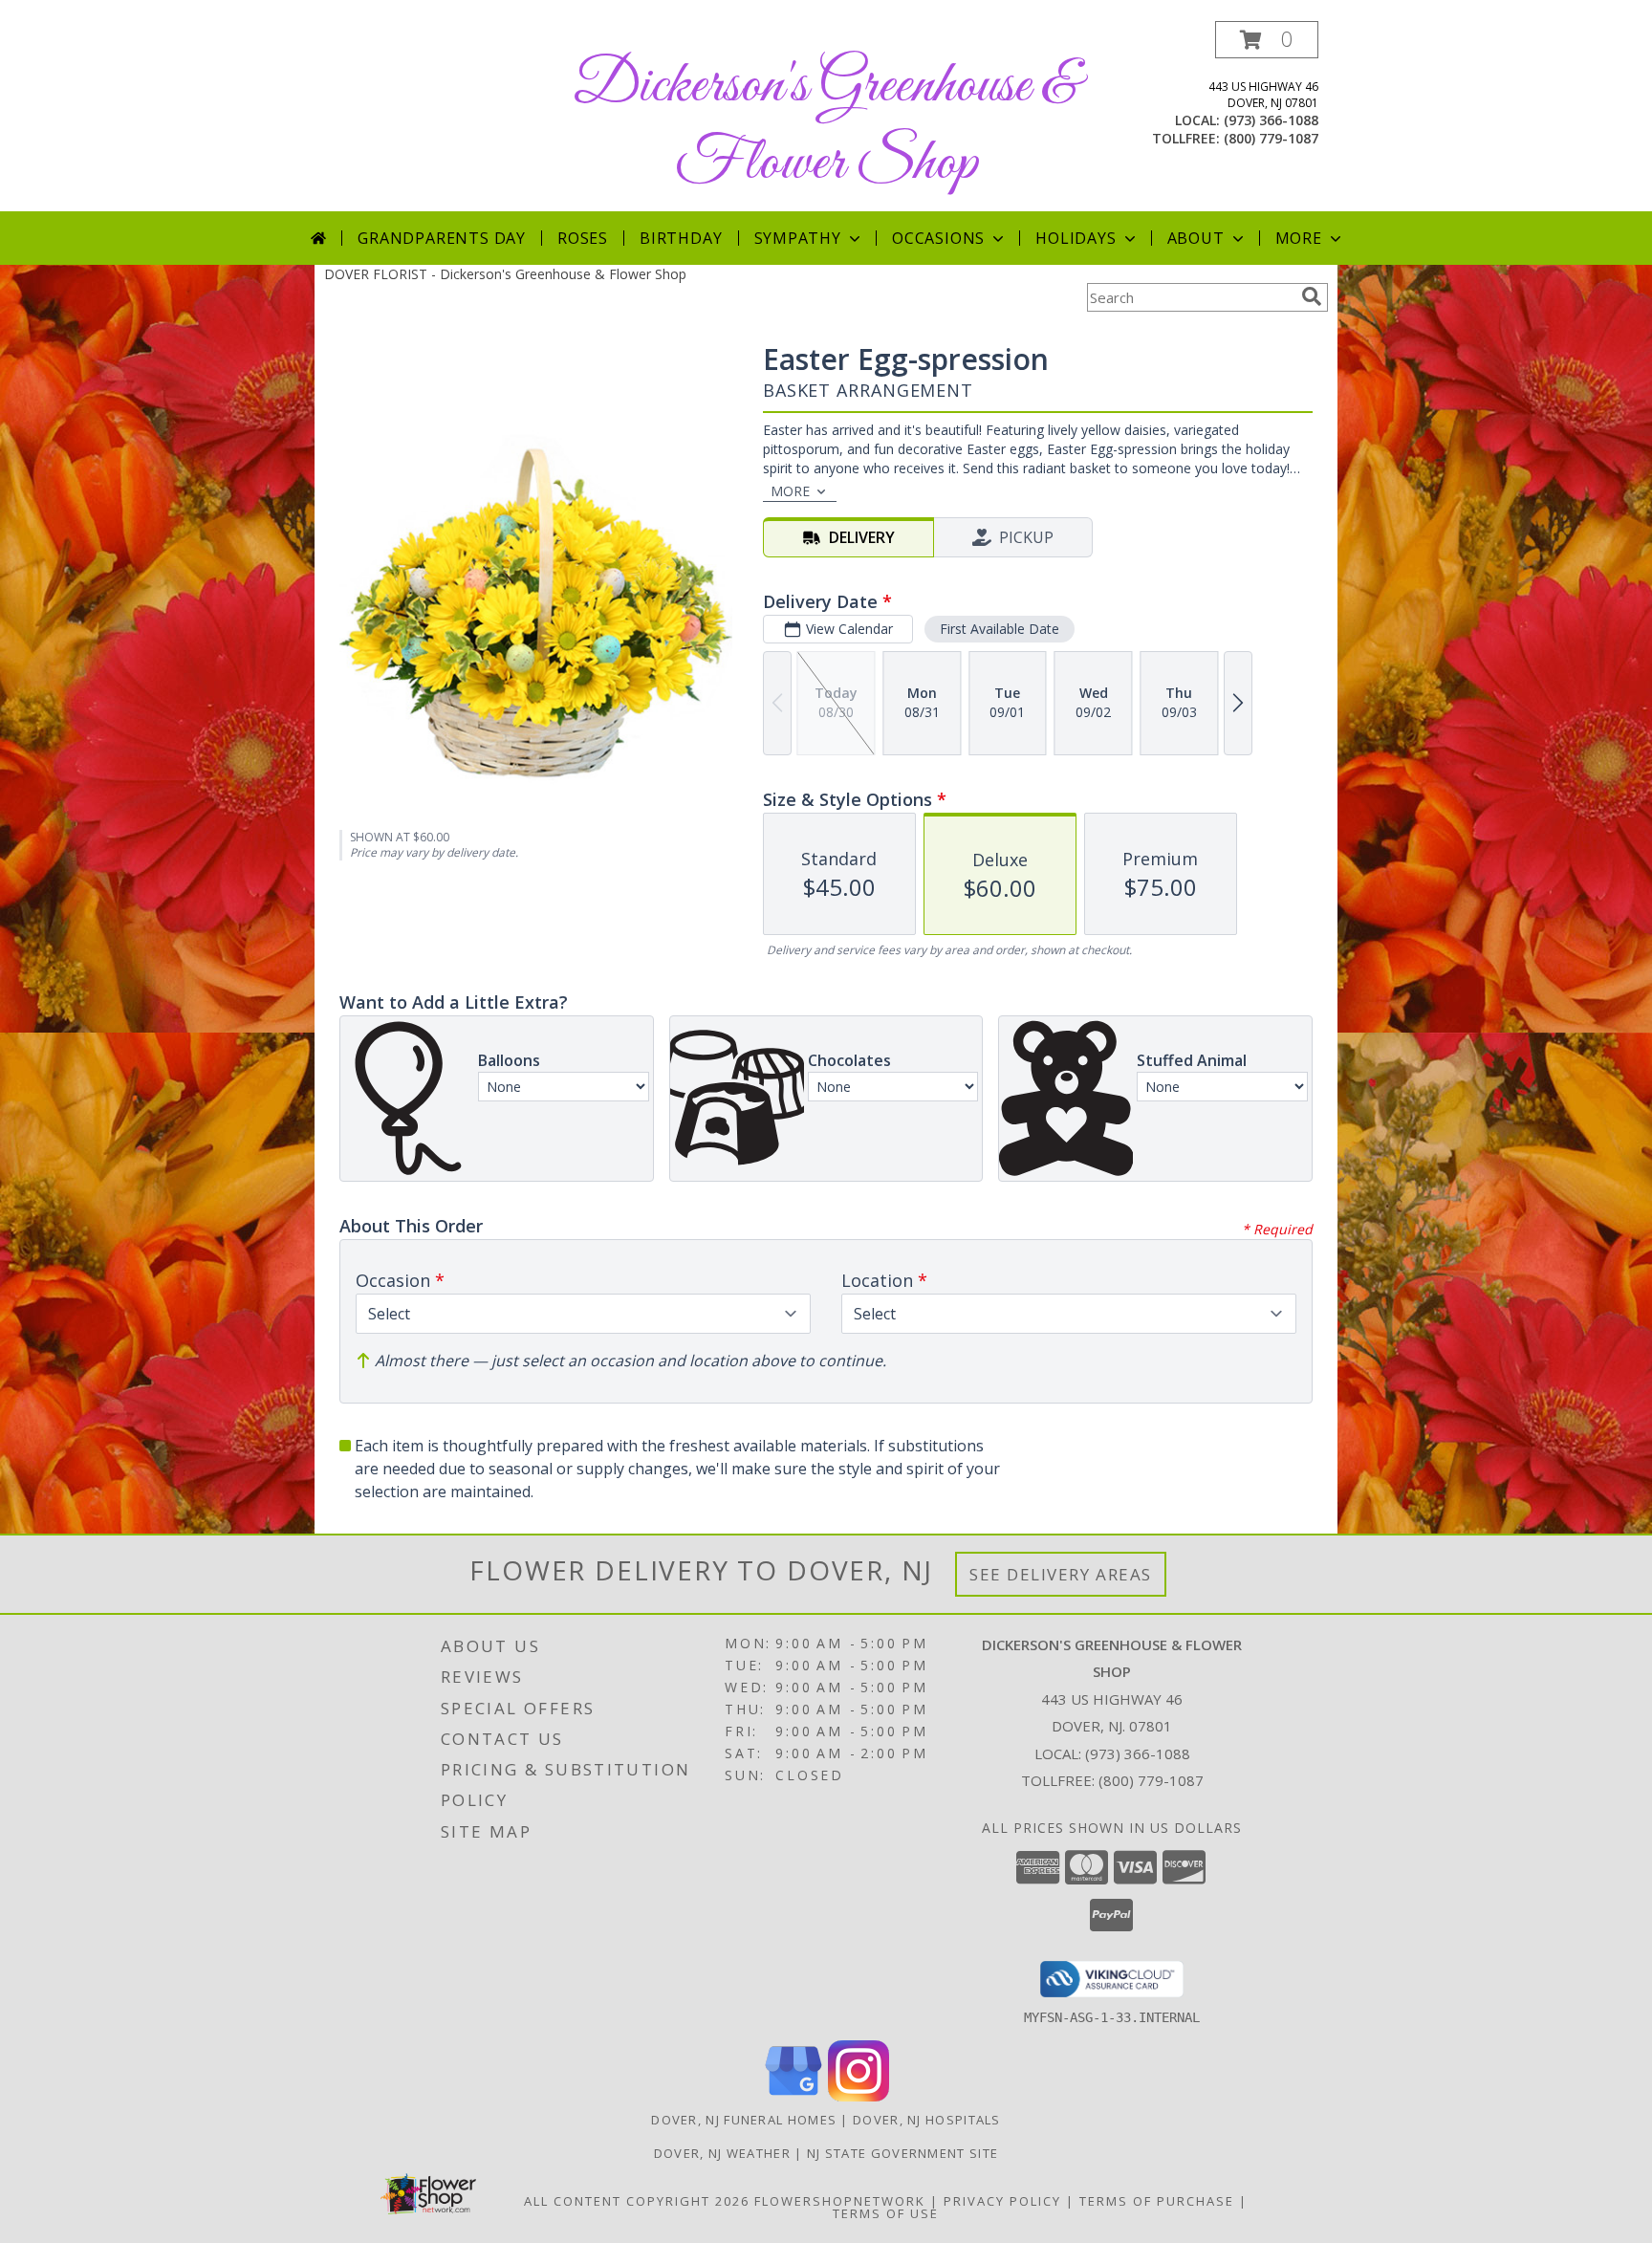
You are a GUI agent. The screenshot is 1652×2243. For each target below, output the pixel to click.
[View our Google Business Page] (793, 2096)
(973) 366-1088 (1271, 120)
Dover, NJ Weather (722, 2153)
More (1299, 238)
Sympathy (798, 238)
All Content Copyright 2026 (637, 2201)
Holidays (1076, 238)
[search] (1312, 296)
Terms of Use (886, 2213)
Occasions (938, 238)
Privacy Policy (1002, 2201)
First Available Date (1000, 629)
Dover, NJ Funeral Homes (744, 2120)
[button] (1267, 40)
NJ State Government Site (902, 2153)
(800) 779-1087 (1271, 138)
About (1196, 238)
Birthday (681, 238)
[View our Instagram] (859, 2096)
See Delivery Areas (1061, 1574)
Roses (583, 238)
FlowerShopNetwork (840, 2201)
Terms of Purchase (1157, 2201)
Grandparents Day (442, 238)
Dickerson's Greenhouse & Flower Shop (826, 125)
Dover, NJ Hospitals (927, 2120)
